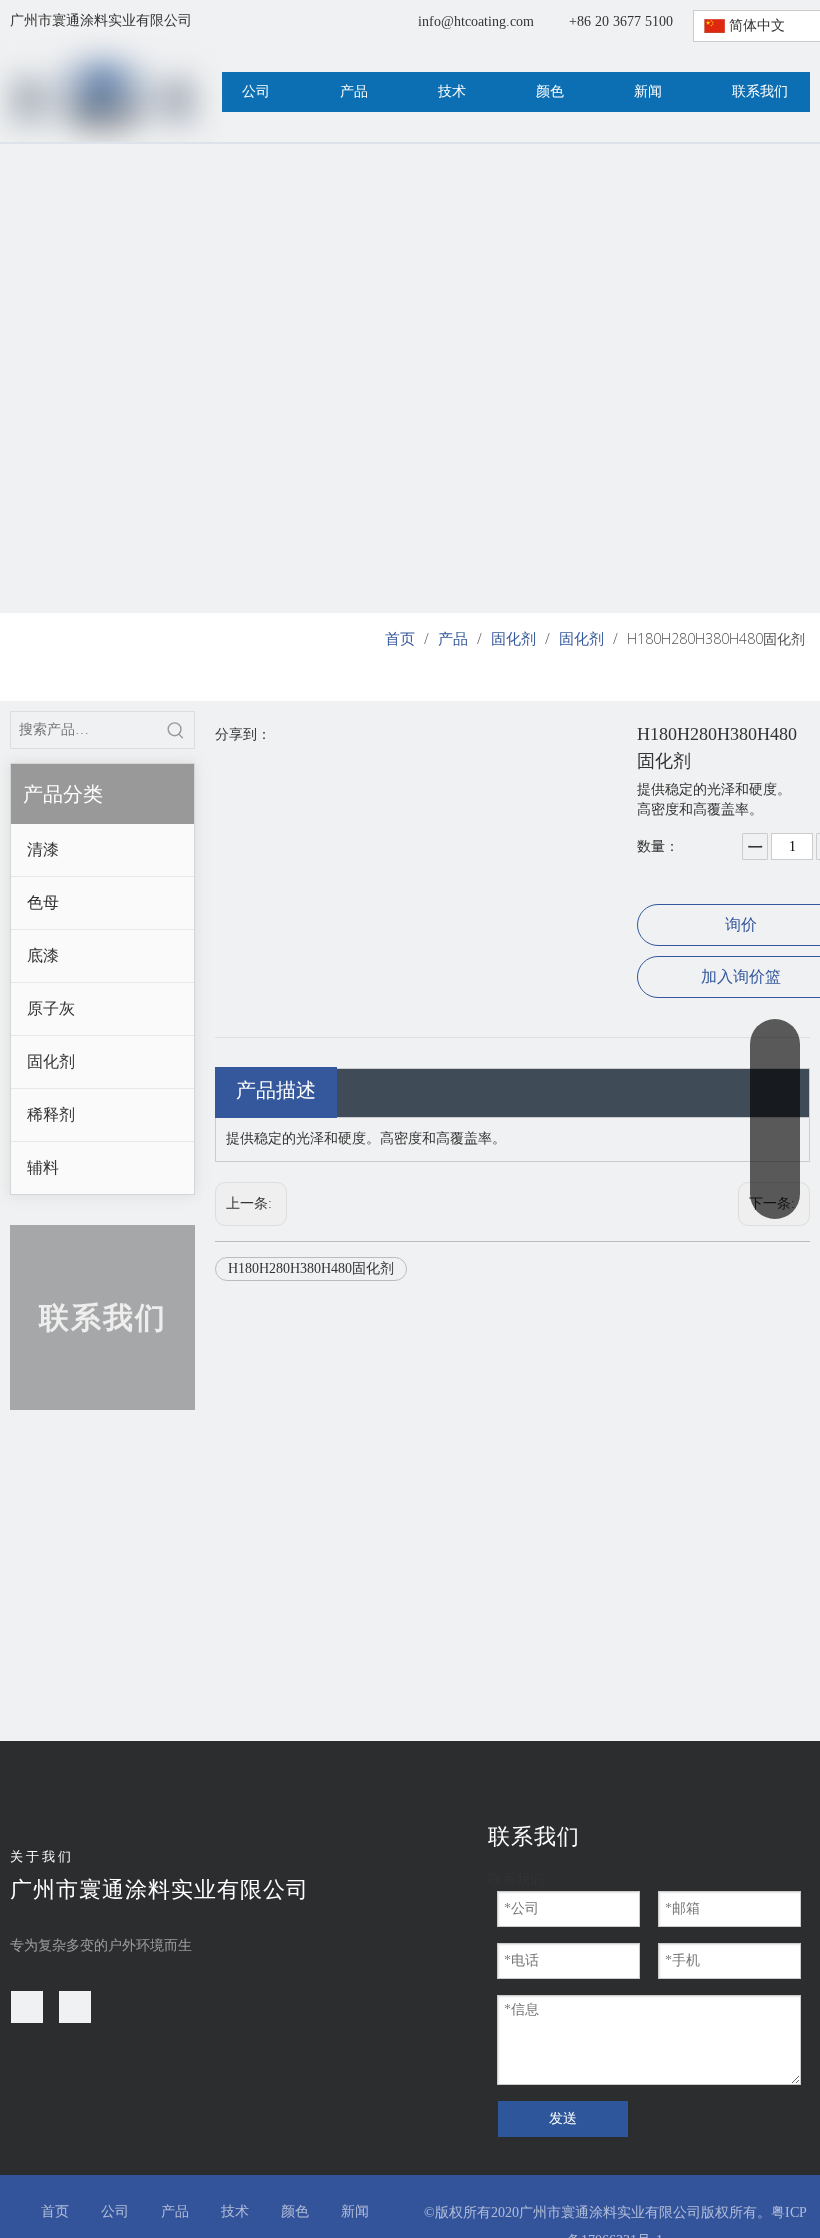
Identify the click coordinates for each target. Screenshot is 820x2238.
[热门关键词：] (176, 730)
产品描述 (276, 1090)
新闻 (355, 2211)
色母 (43, 902)
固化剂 (51, 1061)
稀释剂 (51, 1114)
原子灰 (51, 1008)
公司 (115, 2211)
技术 (235, 2211)
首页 (55, 2211)
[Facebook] (27, 2007)
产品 (175, 2211)
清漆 (43, 849)
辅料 (43, 1167)
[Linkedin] (75, 2007)
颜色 (295, 2211)
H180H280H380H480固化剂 (311, 1268)
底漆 (43, 955)
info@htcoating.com (476, 21)
